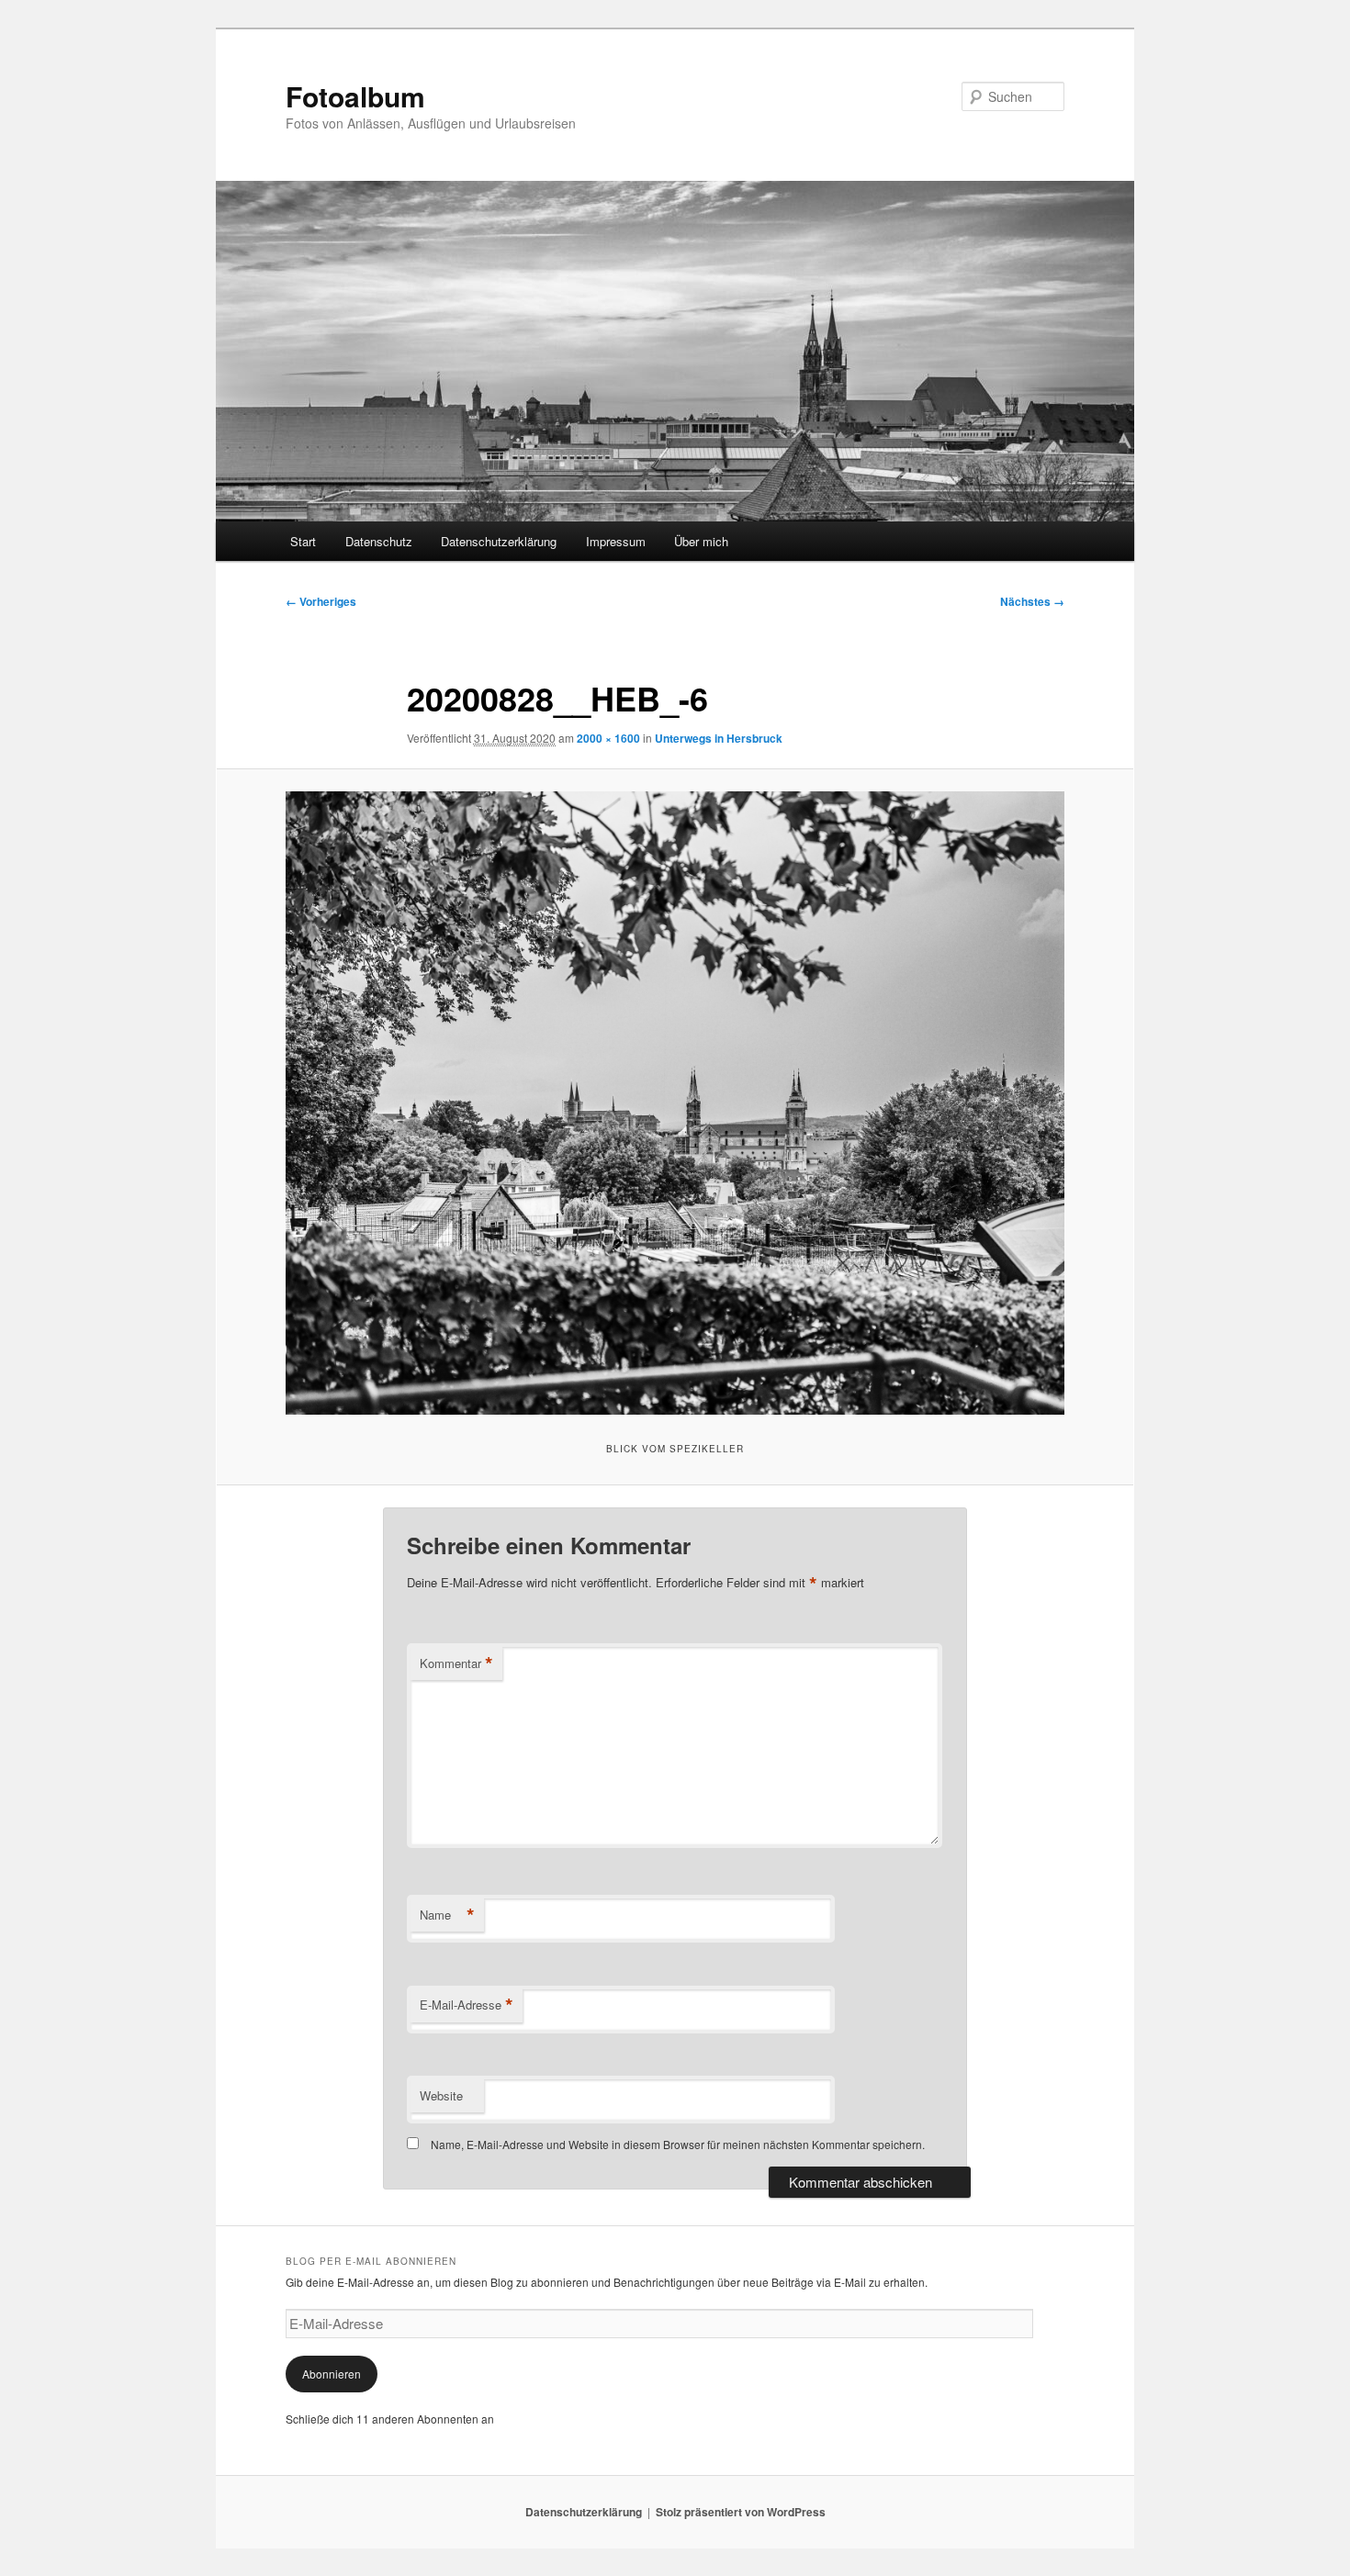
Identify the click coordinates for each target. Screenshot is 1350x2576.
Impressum (616, 541)
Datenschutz (379, 541)
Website (441, 2095)
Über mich (701, 541)
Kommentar (456, 1663)
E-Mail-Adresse (467, 2005)
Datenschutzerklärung (499, 541)
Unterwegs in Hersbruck (719, 738)
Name (447, 1915)
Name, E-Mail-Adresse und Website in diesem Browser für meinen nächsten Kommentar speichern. (678, 2144)
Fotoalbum (355, 96)
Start (303, 541)
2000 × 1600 (608, 738)
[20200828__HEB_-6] (675, 1103)
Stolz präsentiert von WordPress (741, 2512)
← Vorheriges (321, 601)
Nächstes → (1032, 601)
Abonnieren (332, 2374)
